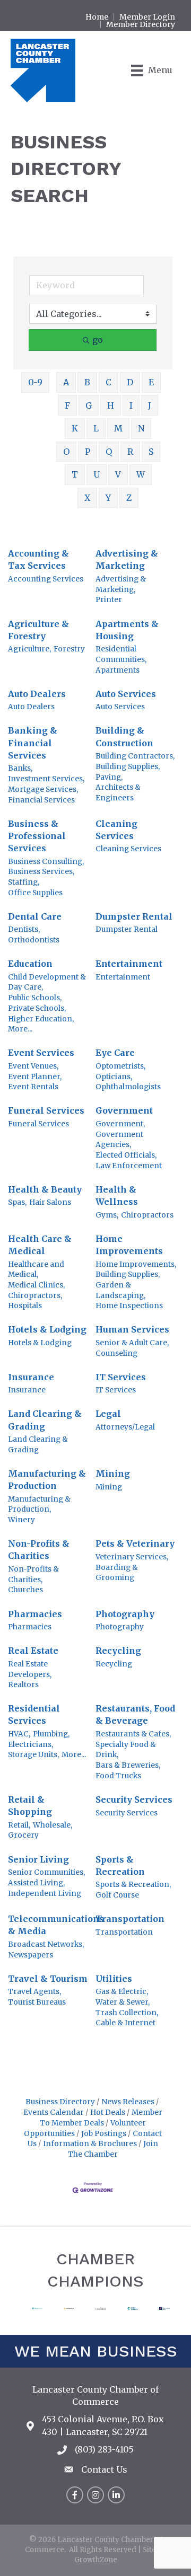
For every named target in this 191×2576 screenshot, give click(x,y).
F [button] (67, 405)
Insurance (31, 1377)
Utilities (114, 1979)
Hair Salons (50, 1202)
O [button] (66, 452)
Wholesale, (53, 1825)
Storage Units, (33, 1755)
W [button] (141, 474)
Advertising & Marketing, (121, 584)
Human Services (132, 1329)
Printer (109, 600)
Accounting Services (46, 579)
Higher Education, (41, 1019)
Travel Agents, (34, 1992)
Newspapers (31, 1955)
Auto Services (126, 694)
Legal (108, 1414)
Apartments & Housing (127, 630)
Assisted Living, (36, 1883)
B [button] (87, 382)
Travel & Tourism (48, 1979)
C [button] (108, 382)
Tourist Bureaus (37, 2002)
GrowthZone (96, 2560)
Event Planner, (35, 1077)
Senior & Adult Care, (132, 1343)
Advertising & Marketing (127, 559)
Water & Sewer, (123, 2002)
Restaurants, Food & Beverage (135, 1714)
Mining (113, 1474)
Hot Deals (108, 2112)
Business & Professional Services (37, 836)
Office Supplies (35, 893)
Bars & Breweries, (128, 1765)
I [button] (131, 405)
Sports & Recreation (120, 1865)
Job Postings (104, 2134)
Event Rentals (33, 1087)
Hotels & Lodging (47, 1329)
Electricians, (31, 1745)
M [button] (118, 428)
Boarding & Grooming (117, 1573)
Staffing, (24, 882)
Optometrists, (120, 1066)
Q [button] (109, 452)
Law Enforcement (129, 1166)
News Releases (128, 2102)
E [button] (151, 382)
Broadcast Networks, (46, 1944)
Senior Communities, (46, 1872)
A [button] (66, 382)
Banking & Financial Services (33, 743)
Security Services (134, 1799)
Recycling (118, 1651)
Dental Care (35, 916)
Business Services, (41, 872)
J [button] (150, 405)
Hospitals (25, 1306)
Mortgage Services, (43, 789)
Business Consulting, (46, 862)
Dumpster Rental (134, 916)
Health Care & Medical (40, 1245)
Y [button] (108, 498)
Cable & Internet (125, 2023)
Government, (120, 1124)
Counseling (116, 1353)
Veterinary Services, (132, 1557)
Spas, (17, 1202)
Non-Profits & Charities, (33, 1574)
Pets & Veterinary (135, 1543)
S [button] (151, 452)
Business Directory (60, 2102)
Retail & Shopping (30, 1806)
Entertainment (129, 964)
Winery (21, 1520)
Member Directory (141, 24)
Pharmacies (35, 1614)
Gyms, (107, 1215)
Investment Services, (46, 779)
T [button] (75, 474)
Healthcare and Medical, (36, 1270)
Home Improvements (129, 1245)
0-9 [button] (35, 382)
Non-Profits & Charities (39, 1550)
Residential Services (34, 1714)
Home (97, 17)
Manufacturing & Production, (39, 1505)
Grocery (23, 1835)
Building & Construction (124, 736)
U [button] (97, 474)
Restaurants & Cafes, (133, 1734)
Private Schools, (37, 1008)
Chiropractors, (35, 1296)
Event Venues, (33, 1066)
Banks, (20, 768)
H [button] (111, 405)
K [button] (75, 428)
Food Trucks (118, 1776)
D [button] (130, 382)
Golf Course (117, 1895)
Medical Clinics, (36, 1285)
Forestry (69, 649)
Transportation (130, 1919)
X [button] (87, 498)
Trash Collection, (127, 2013)
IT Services (121, 1377)
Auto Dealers (37, 694)
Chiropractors (147, 1215)
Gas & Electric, (122, 1992)
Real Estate (33, 1651)
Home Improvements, (136, 1264)
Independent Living (45, 1894)
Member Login (147, 17)
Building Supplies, (128, 767)
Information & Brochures (90, 2144)
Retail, (19, 1825)
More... (20, 1029)
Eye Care (115, 1053)
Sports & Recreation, (133, 1885)
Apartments (118, 670)
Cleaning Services (116, 830)
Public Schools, (35, 998)
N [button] (141, 428)
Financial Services (41, 800)
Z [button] (129, 498)
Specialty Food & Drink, (126, 1750)
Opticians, (114, 1077)
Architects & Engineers (118, 793)
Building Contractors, (135, 756)
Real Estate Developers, (30, 1669)
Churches (25, 1590)
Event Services (41, 1053)
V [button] (118, 474)
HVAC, (19, 1734)
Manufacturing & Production (47, 1480)
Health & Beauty (45, 1189)
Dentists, (24, 929)
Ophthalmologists (128, 1087)
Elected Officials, (126, 1155)
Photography (125, 1614)
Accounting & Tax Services (38, 559)
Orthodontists (34, 940)
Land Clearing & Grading (45, 1420)
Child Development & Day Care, (47, 982)
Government (124, 1110)
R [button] (130, 452)
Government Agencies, (119, 1140)
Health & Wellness (117, 1196)
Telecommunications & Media (56, 1925)
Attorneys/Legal (125, 1427)
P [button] (88, 452)
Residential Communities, (121, 654)
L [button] (96, 428)
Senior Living (38, 1859)
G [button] (89, 405)
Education (30, 964)
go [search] (98, 340)
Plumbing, (51, 1734)
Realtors (23, 1685)
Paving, (109, 777)
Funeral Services (46, 1110)
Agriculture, (29, 649)
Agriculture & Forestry (38, 630)
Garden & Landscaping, (120, 1290)
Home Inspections (129, 1306)
